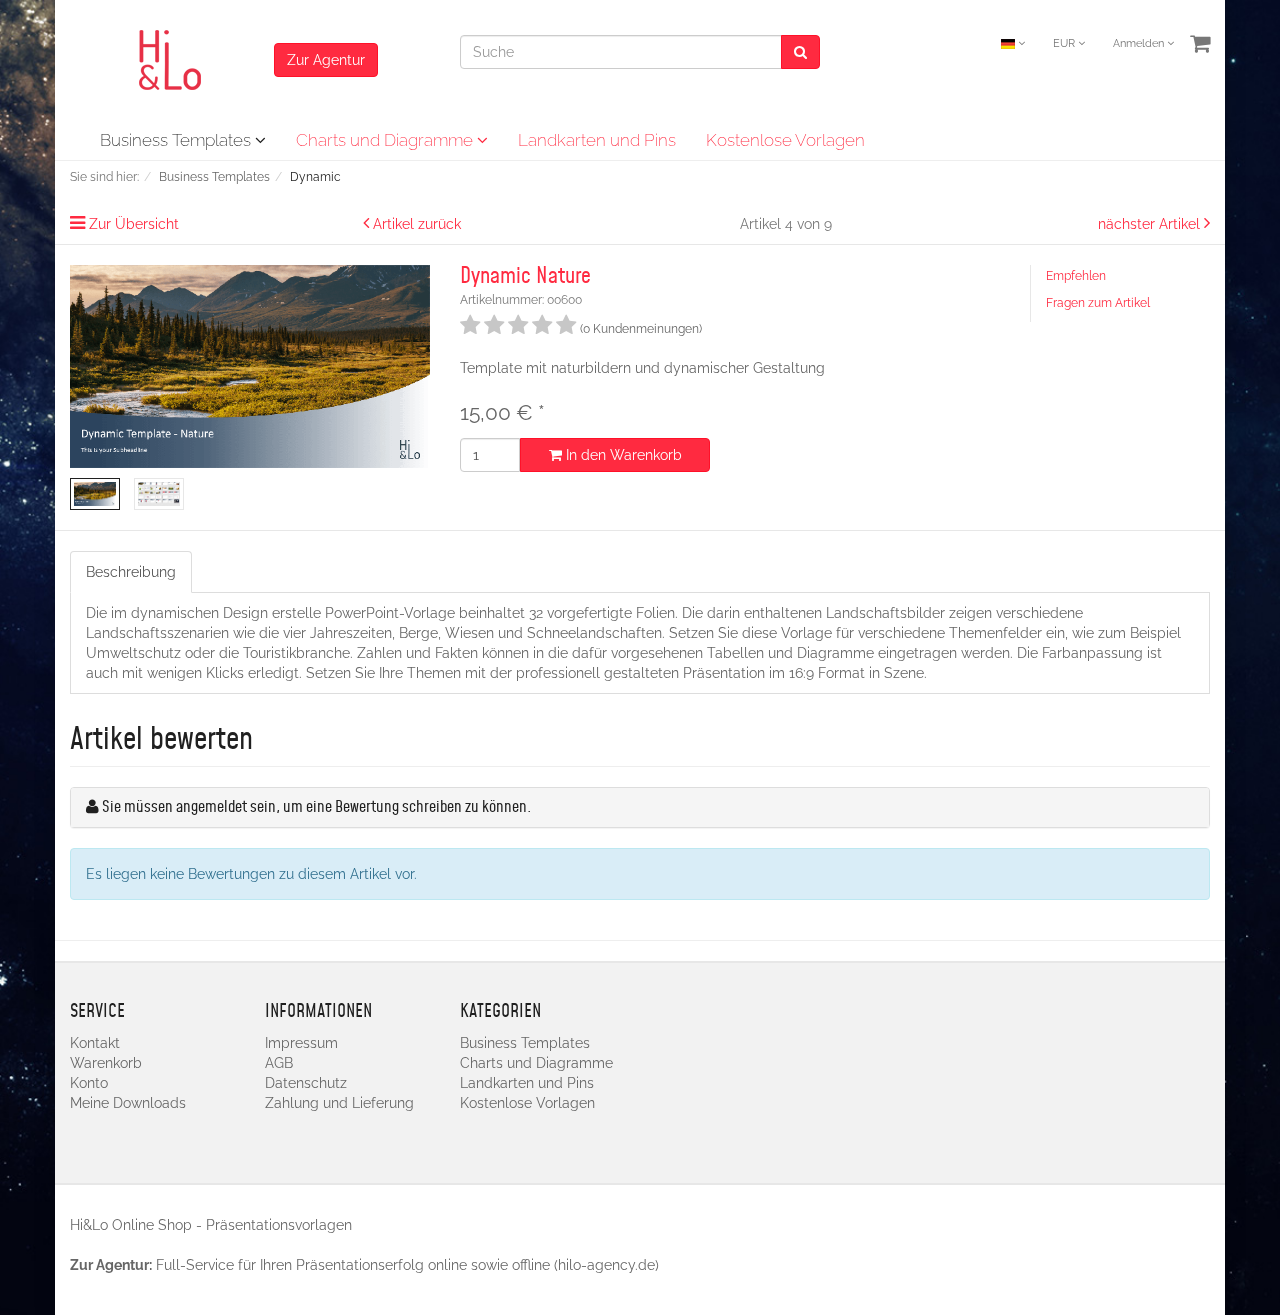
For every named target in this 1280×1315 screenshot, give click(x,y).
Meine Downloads (128, 1103)
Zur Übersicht (134, 224)
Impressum (301, 1043)
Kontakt (95, 1043)
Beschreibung (131, 572)
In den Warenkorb (622, 455)
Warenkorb (106, 1063)
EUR (1065, 43)
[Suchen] (800, 52)
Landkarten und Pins (597, 140)
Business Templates (177, 140)
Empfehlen (1076, 276)
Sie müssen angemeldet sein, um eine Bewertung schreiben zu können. (316, 807)
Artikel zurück (417, 224)
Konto (89, 1083)
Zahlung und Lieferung (339, 1103)
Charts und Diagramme (386, 140)
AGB (279, 1063)
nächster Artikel (1151, 224)
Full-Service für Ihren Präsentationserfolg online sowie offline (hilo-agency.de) (407, 1265)
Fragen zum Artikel (1098, 303)
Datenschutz (306, 1083)
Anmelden (1140, 43)
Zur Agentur (326, 60)
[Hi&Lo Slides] (172, 59)
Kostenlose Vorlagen (785, 140)
